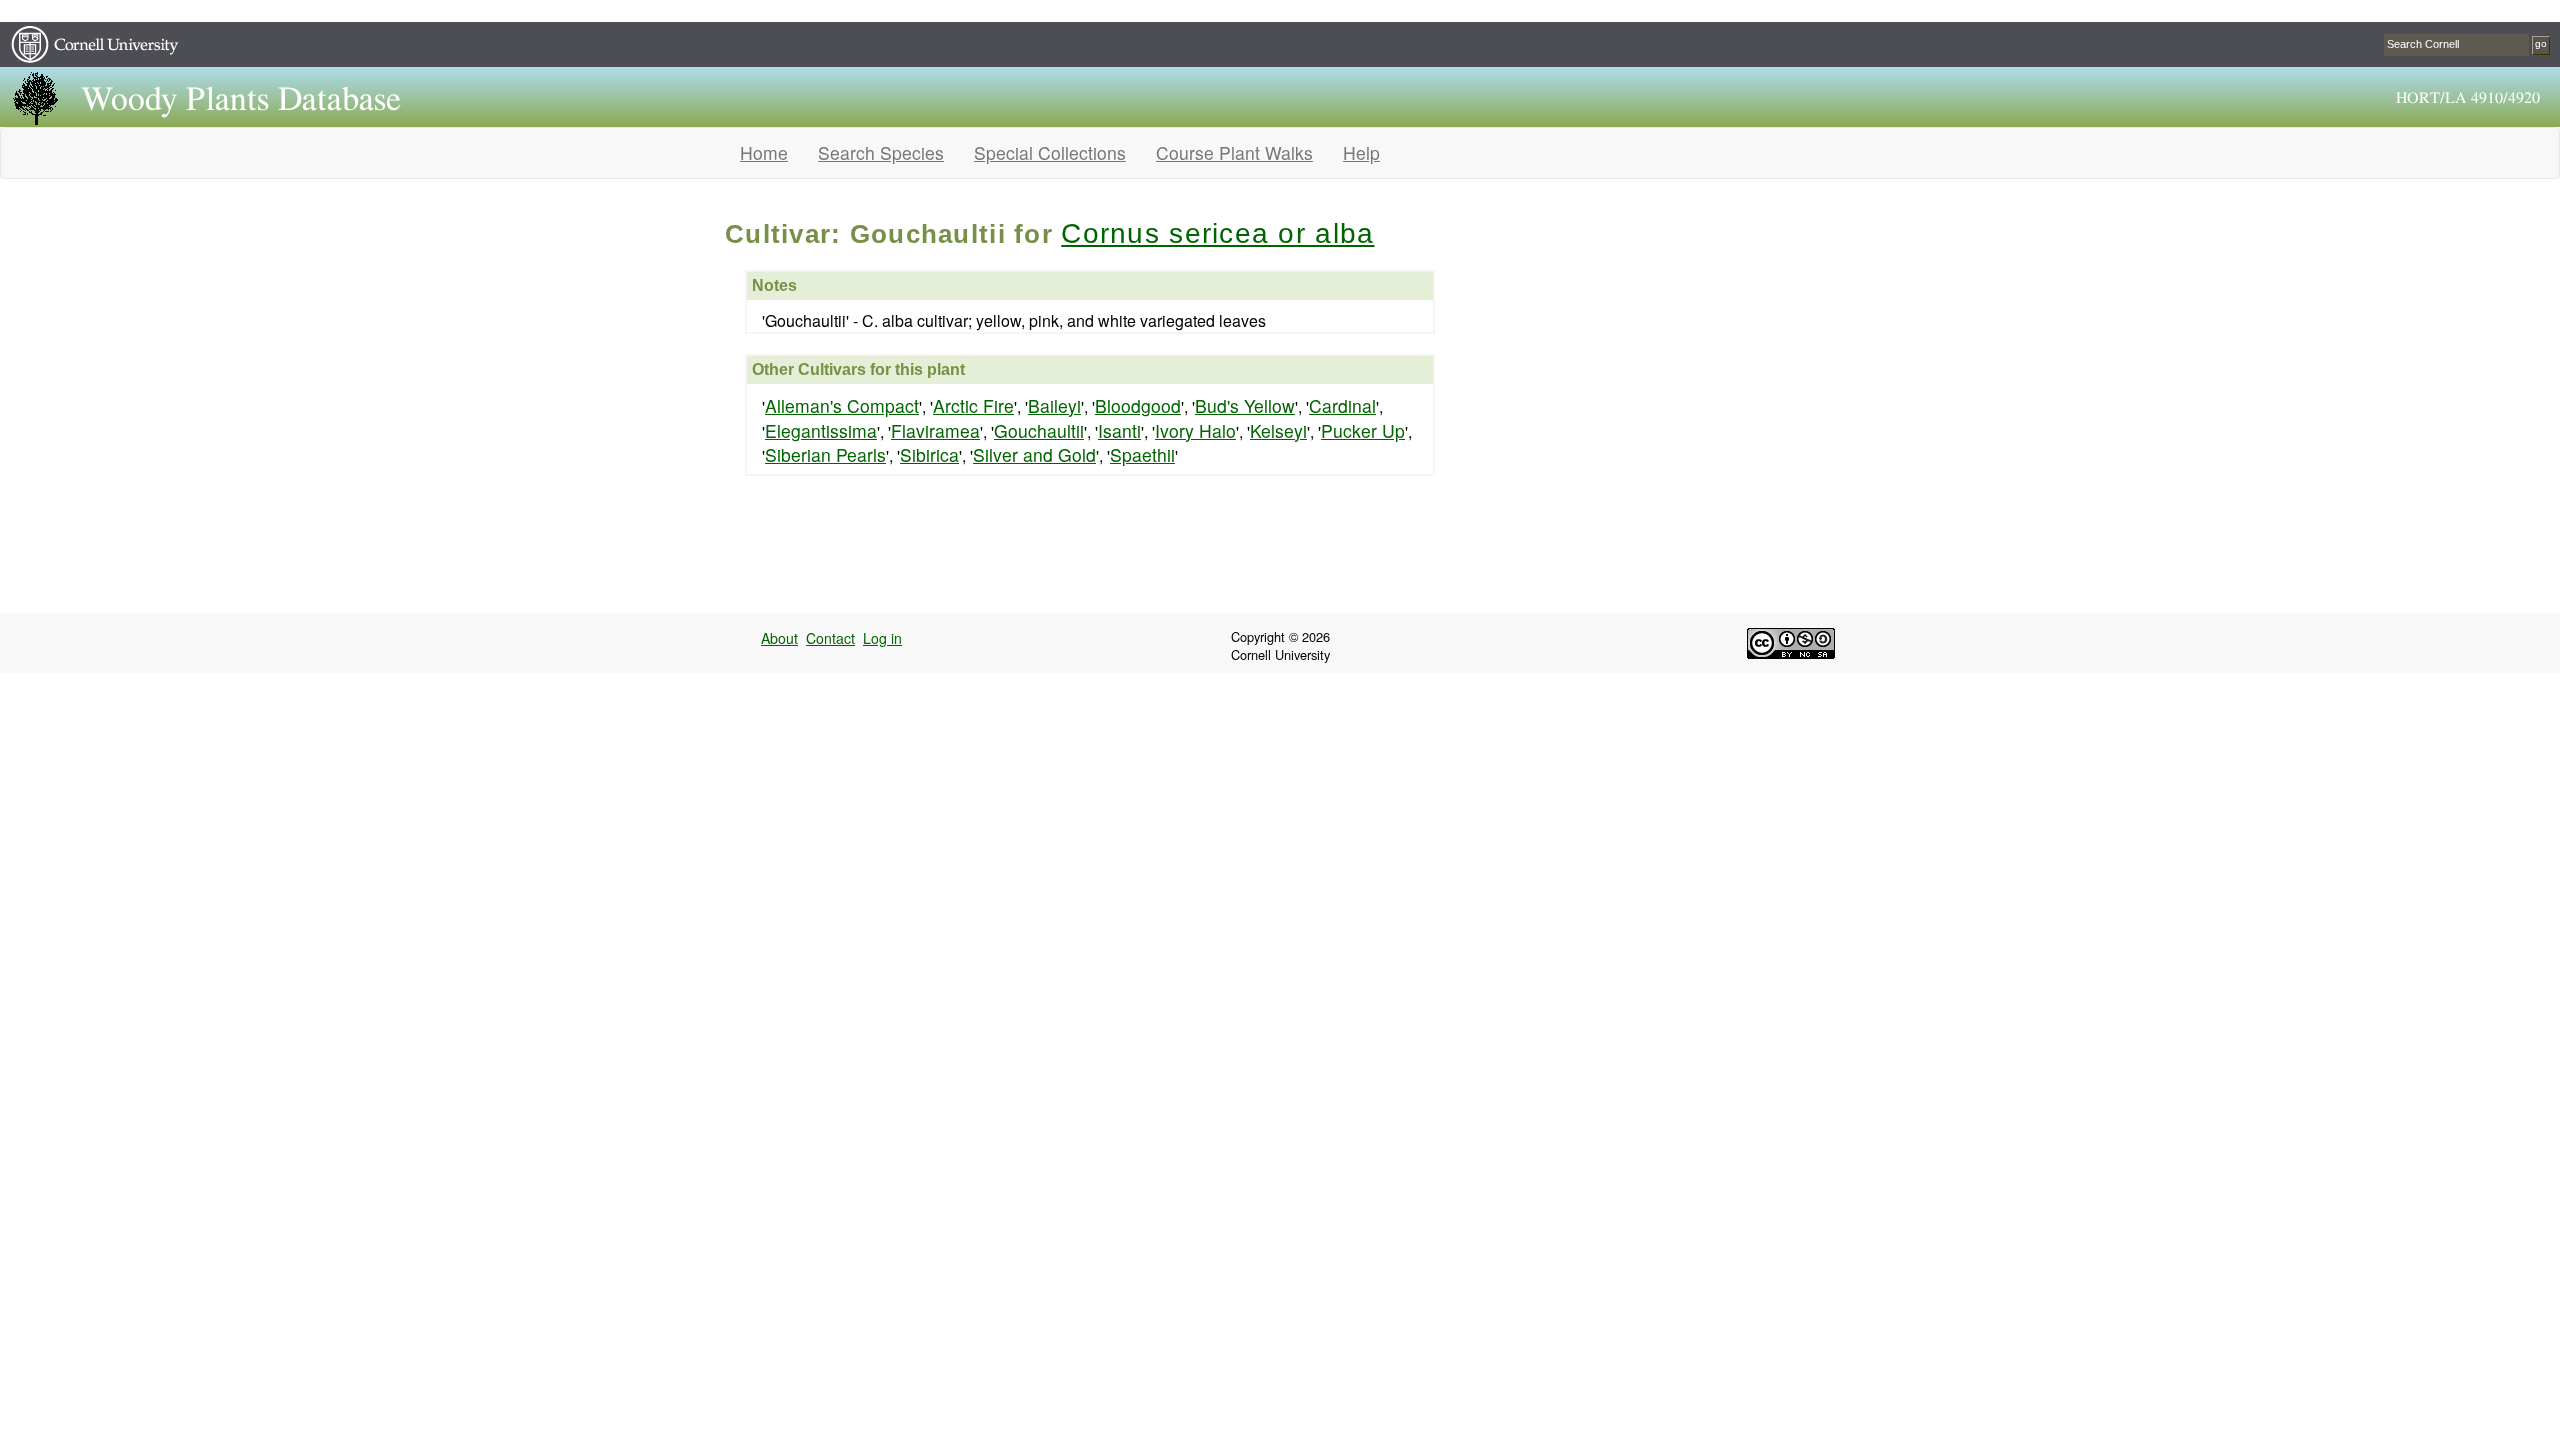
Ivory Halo (1195, 430)
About (779, 638)
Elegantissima (821, 430)
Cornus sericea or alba (1217, 233)
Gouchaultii (1039, 430)
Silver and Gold (1034, 454)
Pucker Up (1363, 430)
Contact (830, 638)
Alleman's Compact (842, 405)
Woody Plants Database (241, 100)
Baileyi (1054, 405)
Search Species (881, 152)
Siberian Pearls (825, 454)
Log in (882, 638)
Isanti (1119, 430)
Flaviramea (935, 430)
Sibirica (929, 454)
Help (1361, 152)
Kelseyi (1278, 430)
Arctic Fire (973, 405)
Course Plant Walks (1234, 152)
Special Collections (1050, 152)
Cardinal (1342, 405)
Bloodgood (1138, 405)
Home (764, 152)
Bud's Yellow (1245, 405)
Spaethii (1142, 454)
